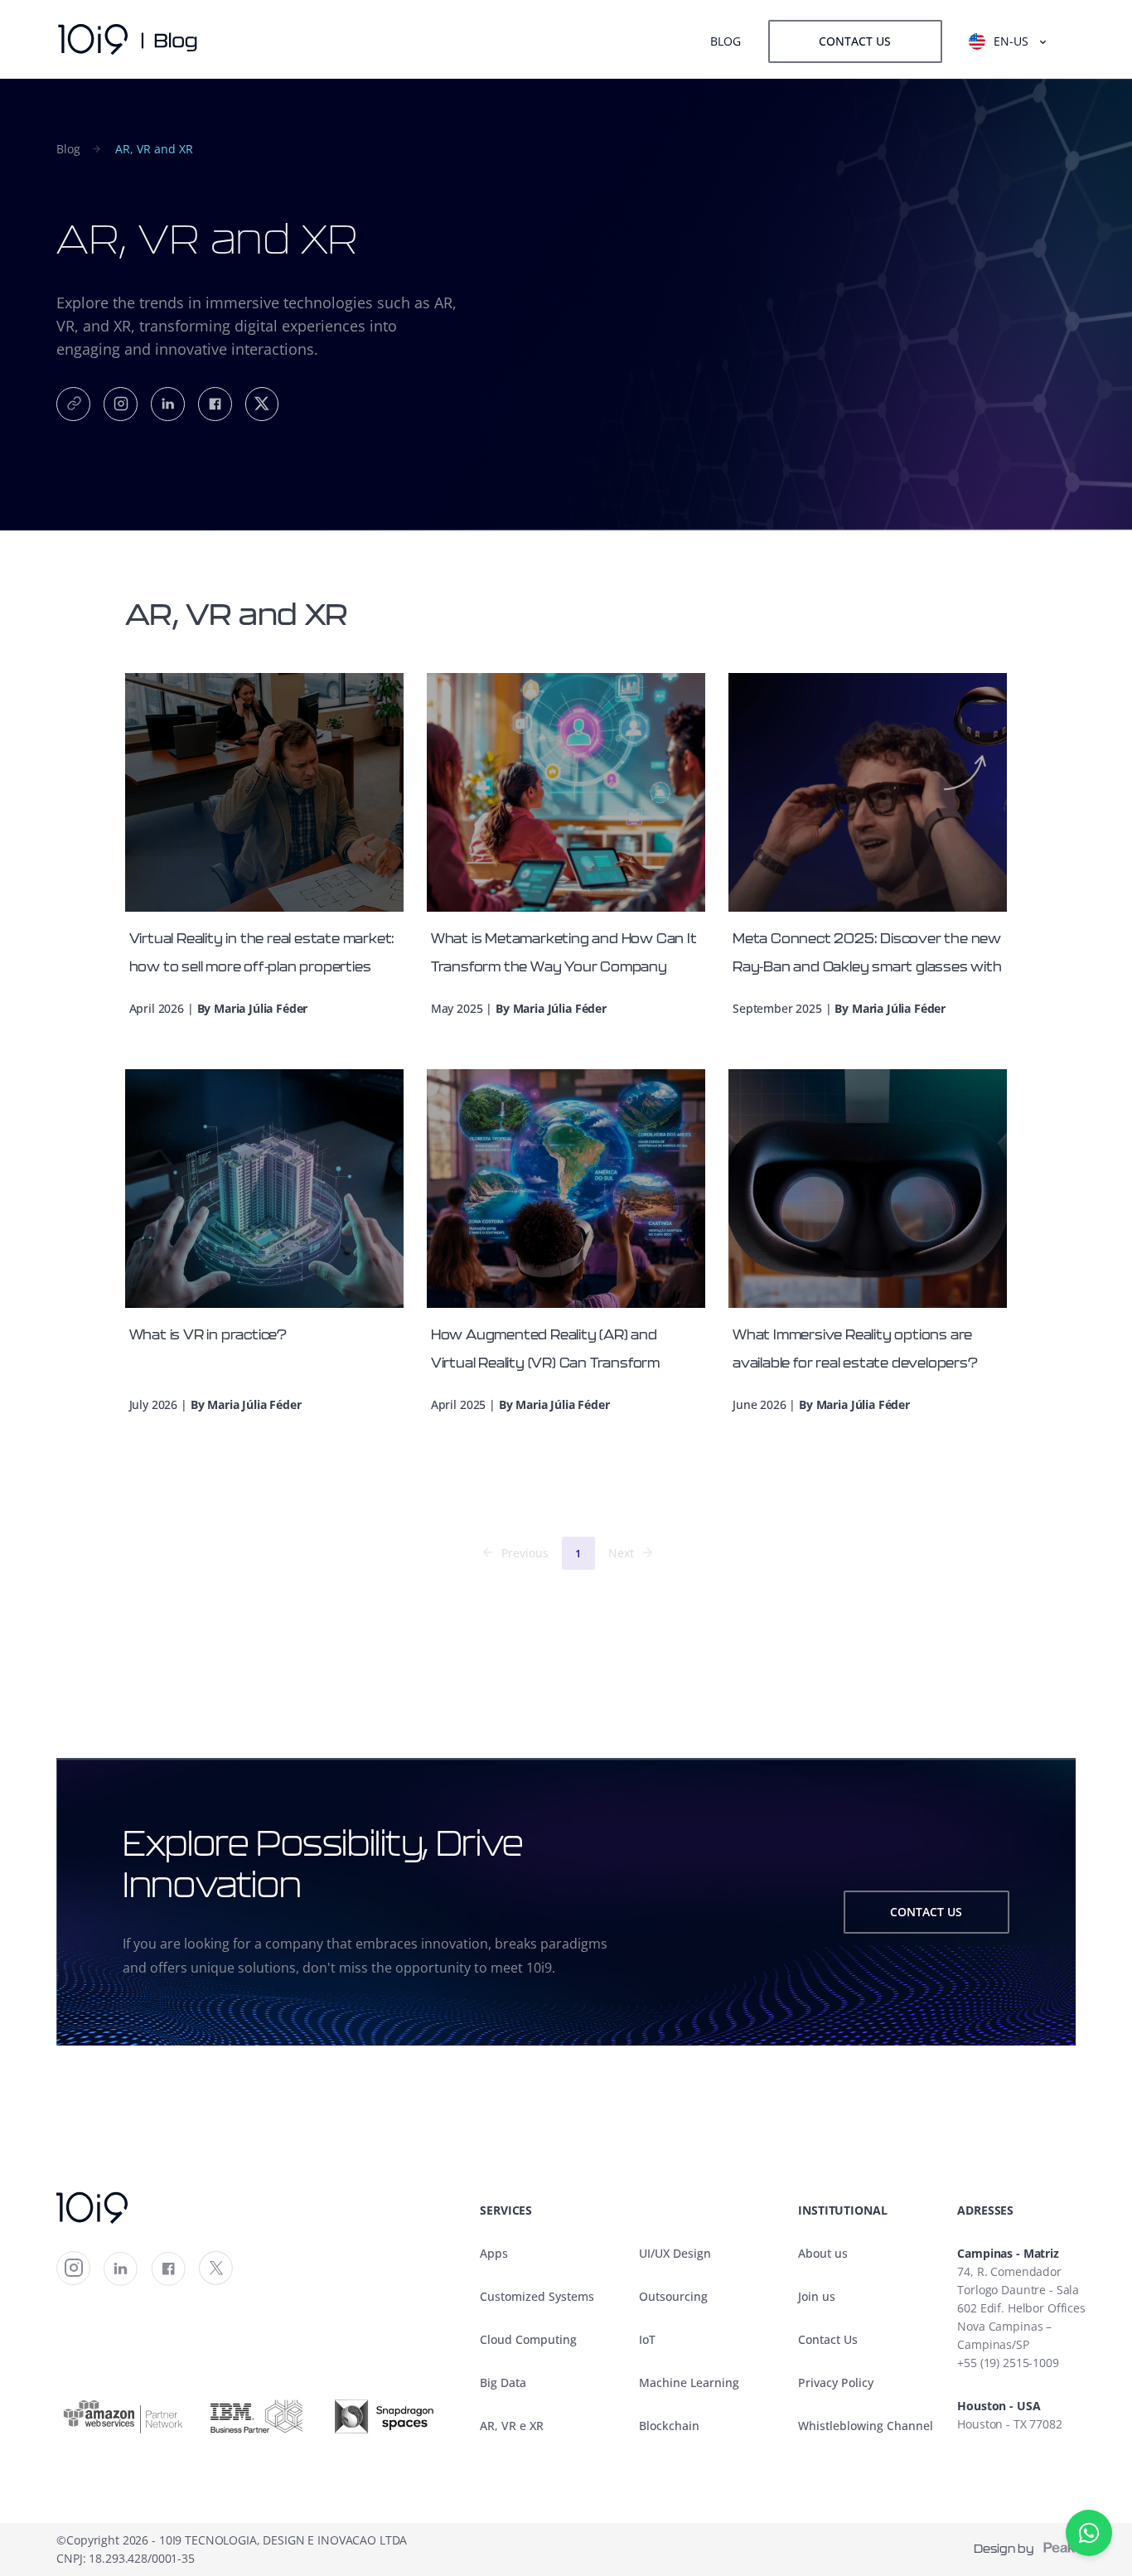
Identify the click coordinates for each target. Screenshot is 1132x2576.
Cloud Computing (528, 2339)
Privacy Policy (836, 2382)
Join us (817, 2296)
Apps (494, 2253)
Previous (525, 1553)
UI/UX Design (675, 2253)
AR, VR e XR (512, 2426)
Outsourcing (673, 2296)
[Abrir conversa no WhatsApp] (1089, 2533)
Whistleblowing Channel (866, 2426)
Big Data (503, 2382)
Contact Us (828, 2339)
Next (621, 1553)
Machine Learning (689, 2382)
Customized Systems (537, 2296)
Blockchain (669, 2426)
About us (823, 2253)
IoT (647, 2339)
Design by (1008, 2549)
